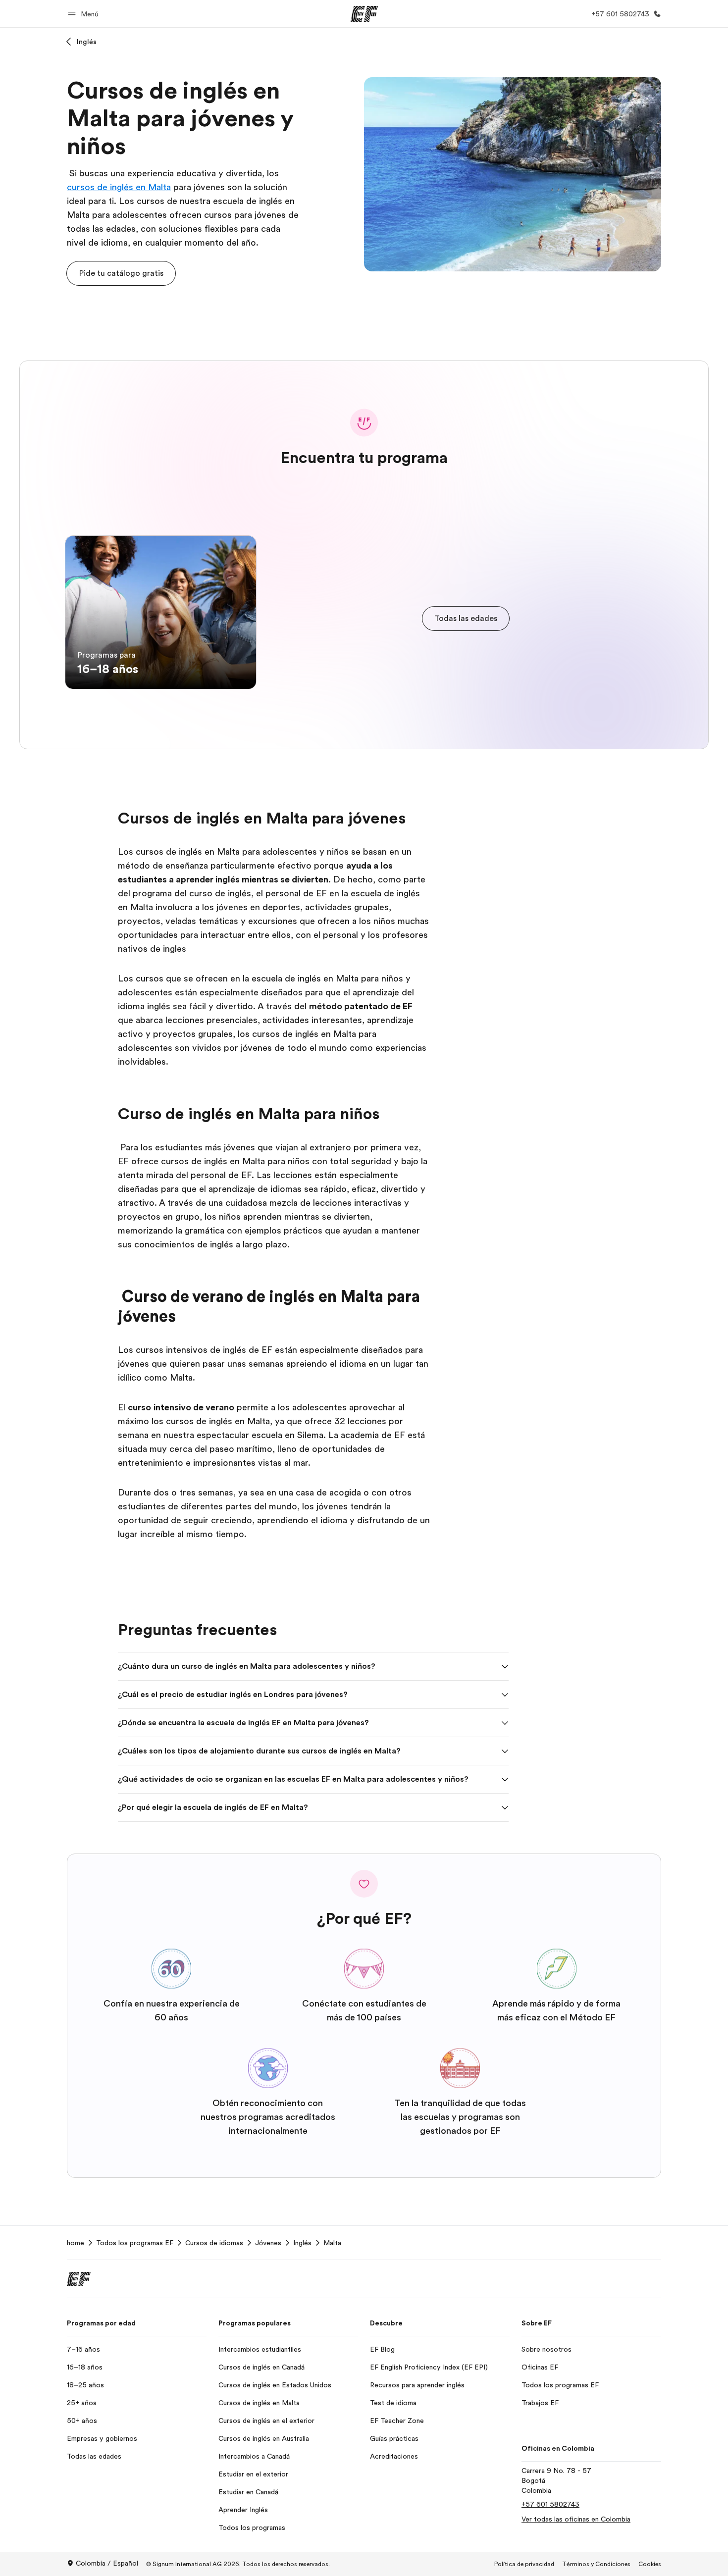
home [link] (76, 2243)
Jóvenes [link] (268, 2243)
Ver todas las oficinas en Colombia (576, 2519)
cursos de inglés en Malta (119, 187)
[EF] (364, 14)
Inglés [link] (302, 2243)
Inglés (87, 42)
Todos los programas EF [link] (135, 2243)
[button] (85, 14)
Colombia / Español (107, 2563)
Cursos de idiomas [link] (214, 2243)
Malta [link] (332, 2243)
